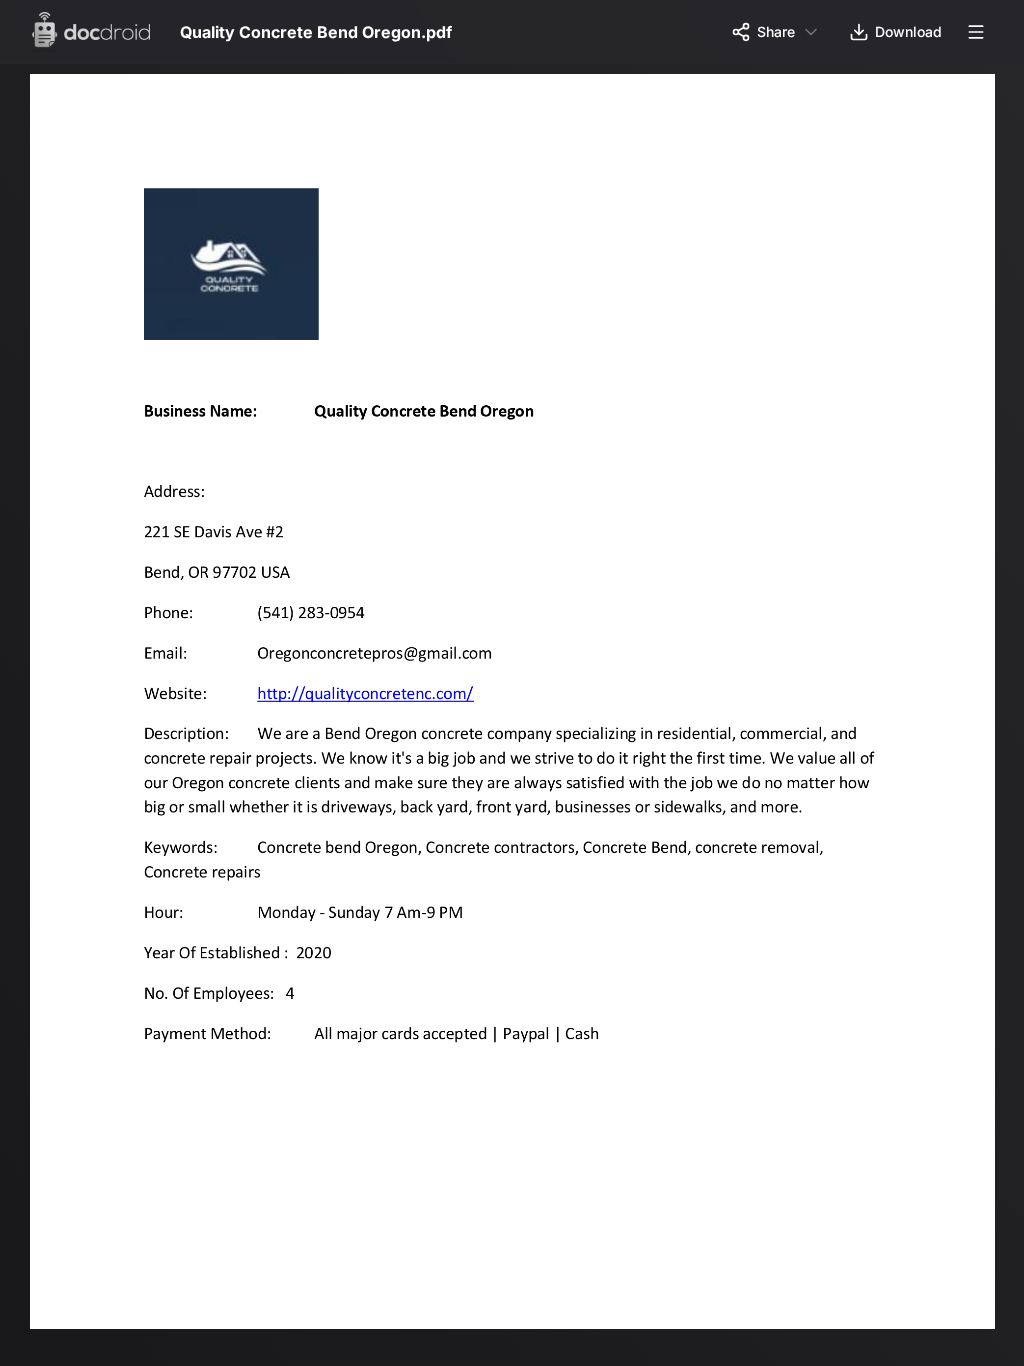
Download (908, 31)
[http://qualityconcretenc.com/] (370, 710)
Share (776, 31)
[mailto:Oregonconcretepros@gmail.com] (380, 660)
